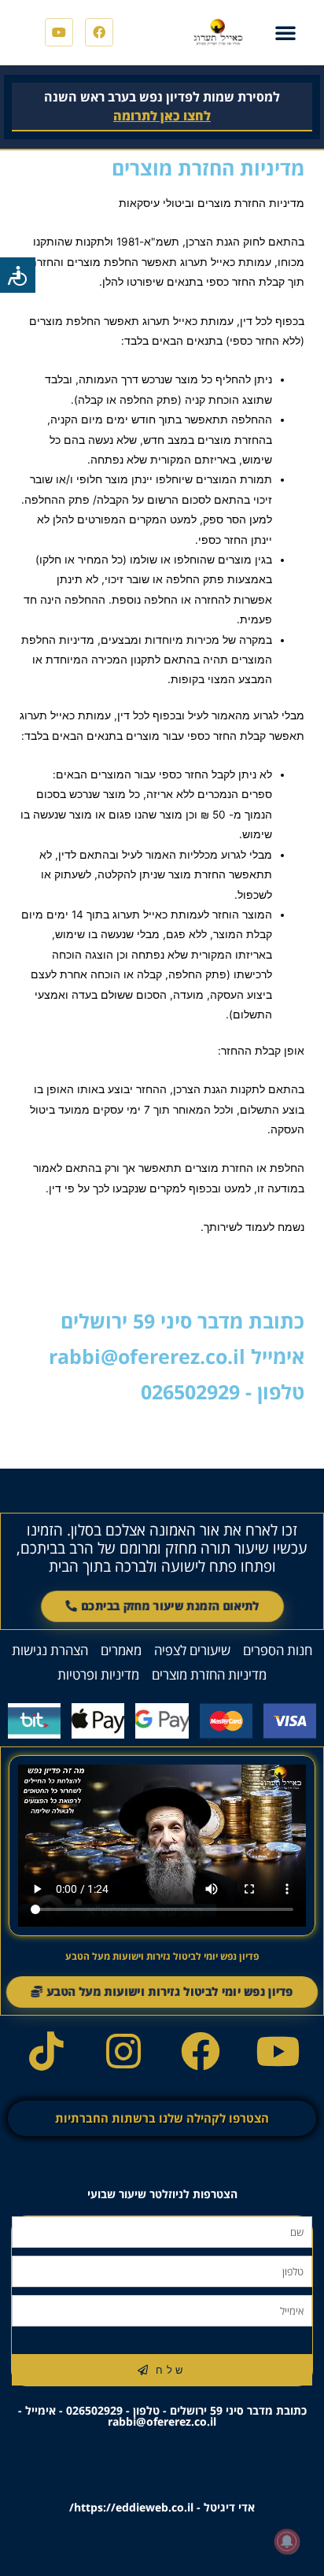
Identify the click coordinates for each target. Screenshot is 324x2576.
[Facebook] (99, 32)
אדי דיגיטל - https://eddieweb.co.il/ (162, 2507)
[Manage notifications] (287, 2541)
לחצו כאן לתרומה (162, 116)
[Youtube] (59, 32)
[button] (285, 32)
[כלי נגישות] (18, 275)
